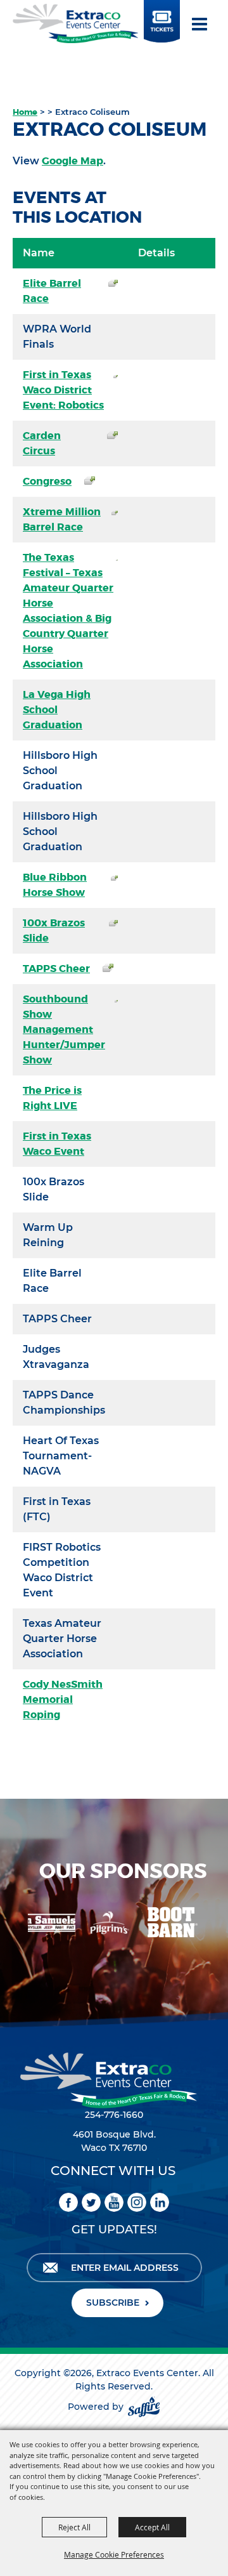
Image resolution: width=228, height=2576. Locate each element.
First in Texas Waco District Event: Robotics (63, 390)
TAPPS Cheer (56, 969)
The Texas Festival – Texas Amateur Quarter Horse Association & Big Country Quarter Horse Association (68, 611)
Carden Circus (42, 443)
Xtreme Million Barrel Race (62, 519)
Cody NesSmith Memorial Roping (63, 1699)
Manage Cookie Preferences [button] (114, 2554)
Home (25, 112)
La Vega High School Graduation (57, 710)
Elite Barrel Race (52, 291)
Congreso (47, 481)
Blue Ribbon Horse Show (55, 885)
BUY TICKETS (161, 27)
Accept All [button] (152, 2527)
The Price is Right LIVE (52, 1098)
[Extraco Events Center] (75, 23)
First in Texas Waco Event (57, 1144)
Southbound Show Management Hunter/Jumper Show (64, 1029)
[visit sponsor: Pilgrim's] (92, 1924)
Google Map (73, 161)
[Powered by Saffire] (144, 2407)
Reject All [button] (74, 2527)
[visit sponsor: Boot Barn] (154, 1924)
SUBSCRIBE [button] (113, 2303)
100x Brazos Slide (54, 930)
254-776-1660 (114, 2115)
